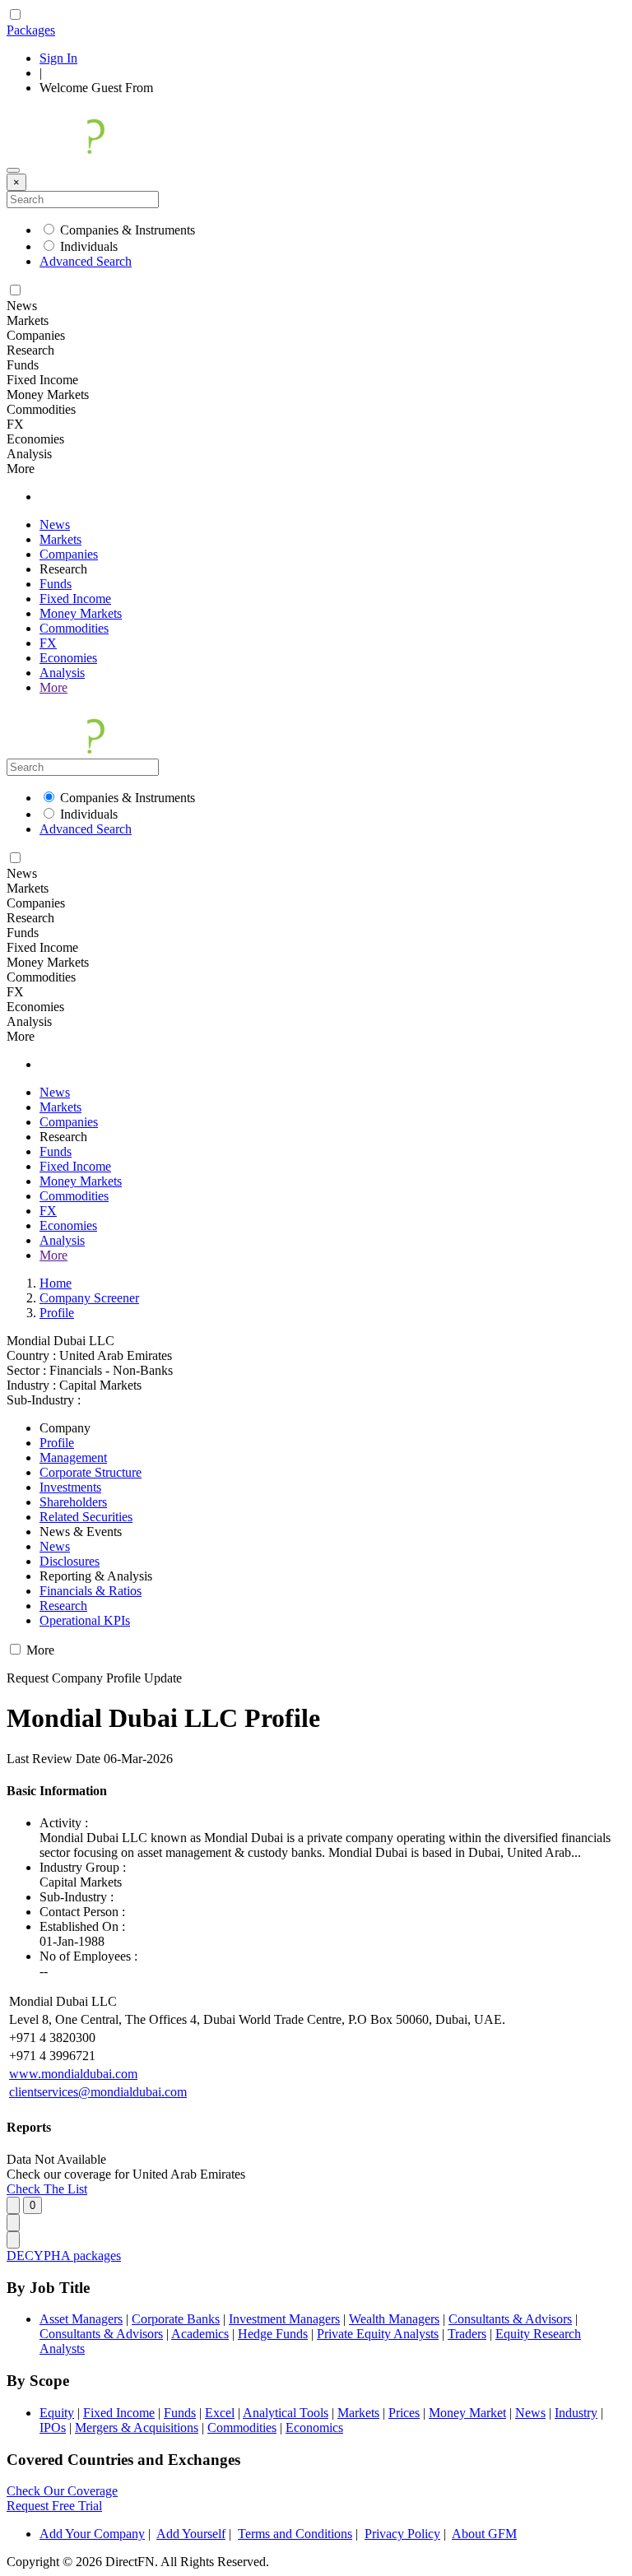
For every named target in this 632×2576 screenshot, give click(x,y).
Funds (56, 584)
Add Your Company (92, 2534)
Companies (69, 554)
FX (48, 643)
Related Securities (86, 1517)
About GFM (484, 2534)
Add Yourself (191, 2534)
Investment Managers (284, 2319)
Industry (576, 2413)
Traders (467, 2334)
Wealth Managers (394, 2319)
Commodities (74, 628)
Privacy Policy (402, 2534)
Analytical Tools (286, 2413)
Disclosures (70, 1561)
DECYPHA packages (64, 2256)
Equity (57, 2413)
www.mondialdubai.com (73, 2074)
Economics (314, 2427)
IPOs (53, 2427)
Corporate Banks (176, 2319)
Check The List (47, 2189)
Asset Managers (81, 2319)
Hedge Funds (273, 2334)
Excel (220, 2413)
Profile (57, 1313)
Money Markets (81, 613)
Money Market (467, 2413)
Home (56, 1283)
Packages (31, 30)
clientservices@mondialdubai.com (98, 2092)
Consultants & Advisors (510, 2319)
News (55, 524)
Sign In (58, 58)
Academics (200, 2334)
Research (63, 1606)
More (53, 687)
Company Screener (89, 1298)
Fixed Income (75, 599)
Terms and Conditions (295, 2534)
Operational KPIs (85, 1620)
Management (73, 1457)
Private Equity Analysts (378, 2334)
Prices (404, 2413)
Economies (68, 658)
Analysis (62, 673)
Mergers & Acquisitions (137, 2427)
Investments (70, 1487)
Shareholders (73, 1502)
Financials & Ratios (91, 1591)
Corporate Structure (91, 1472)
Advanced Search (86, 261)
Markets (60, 539)
